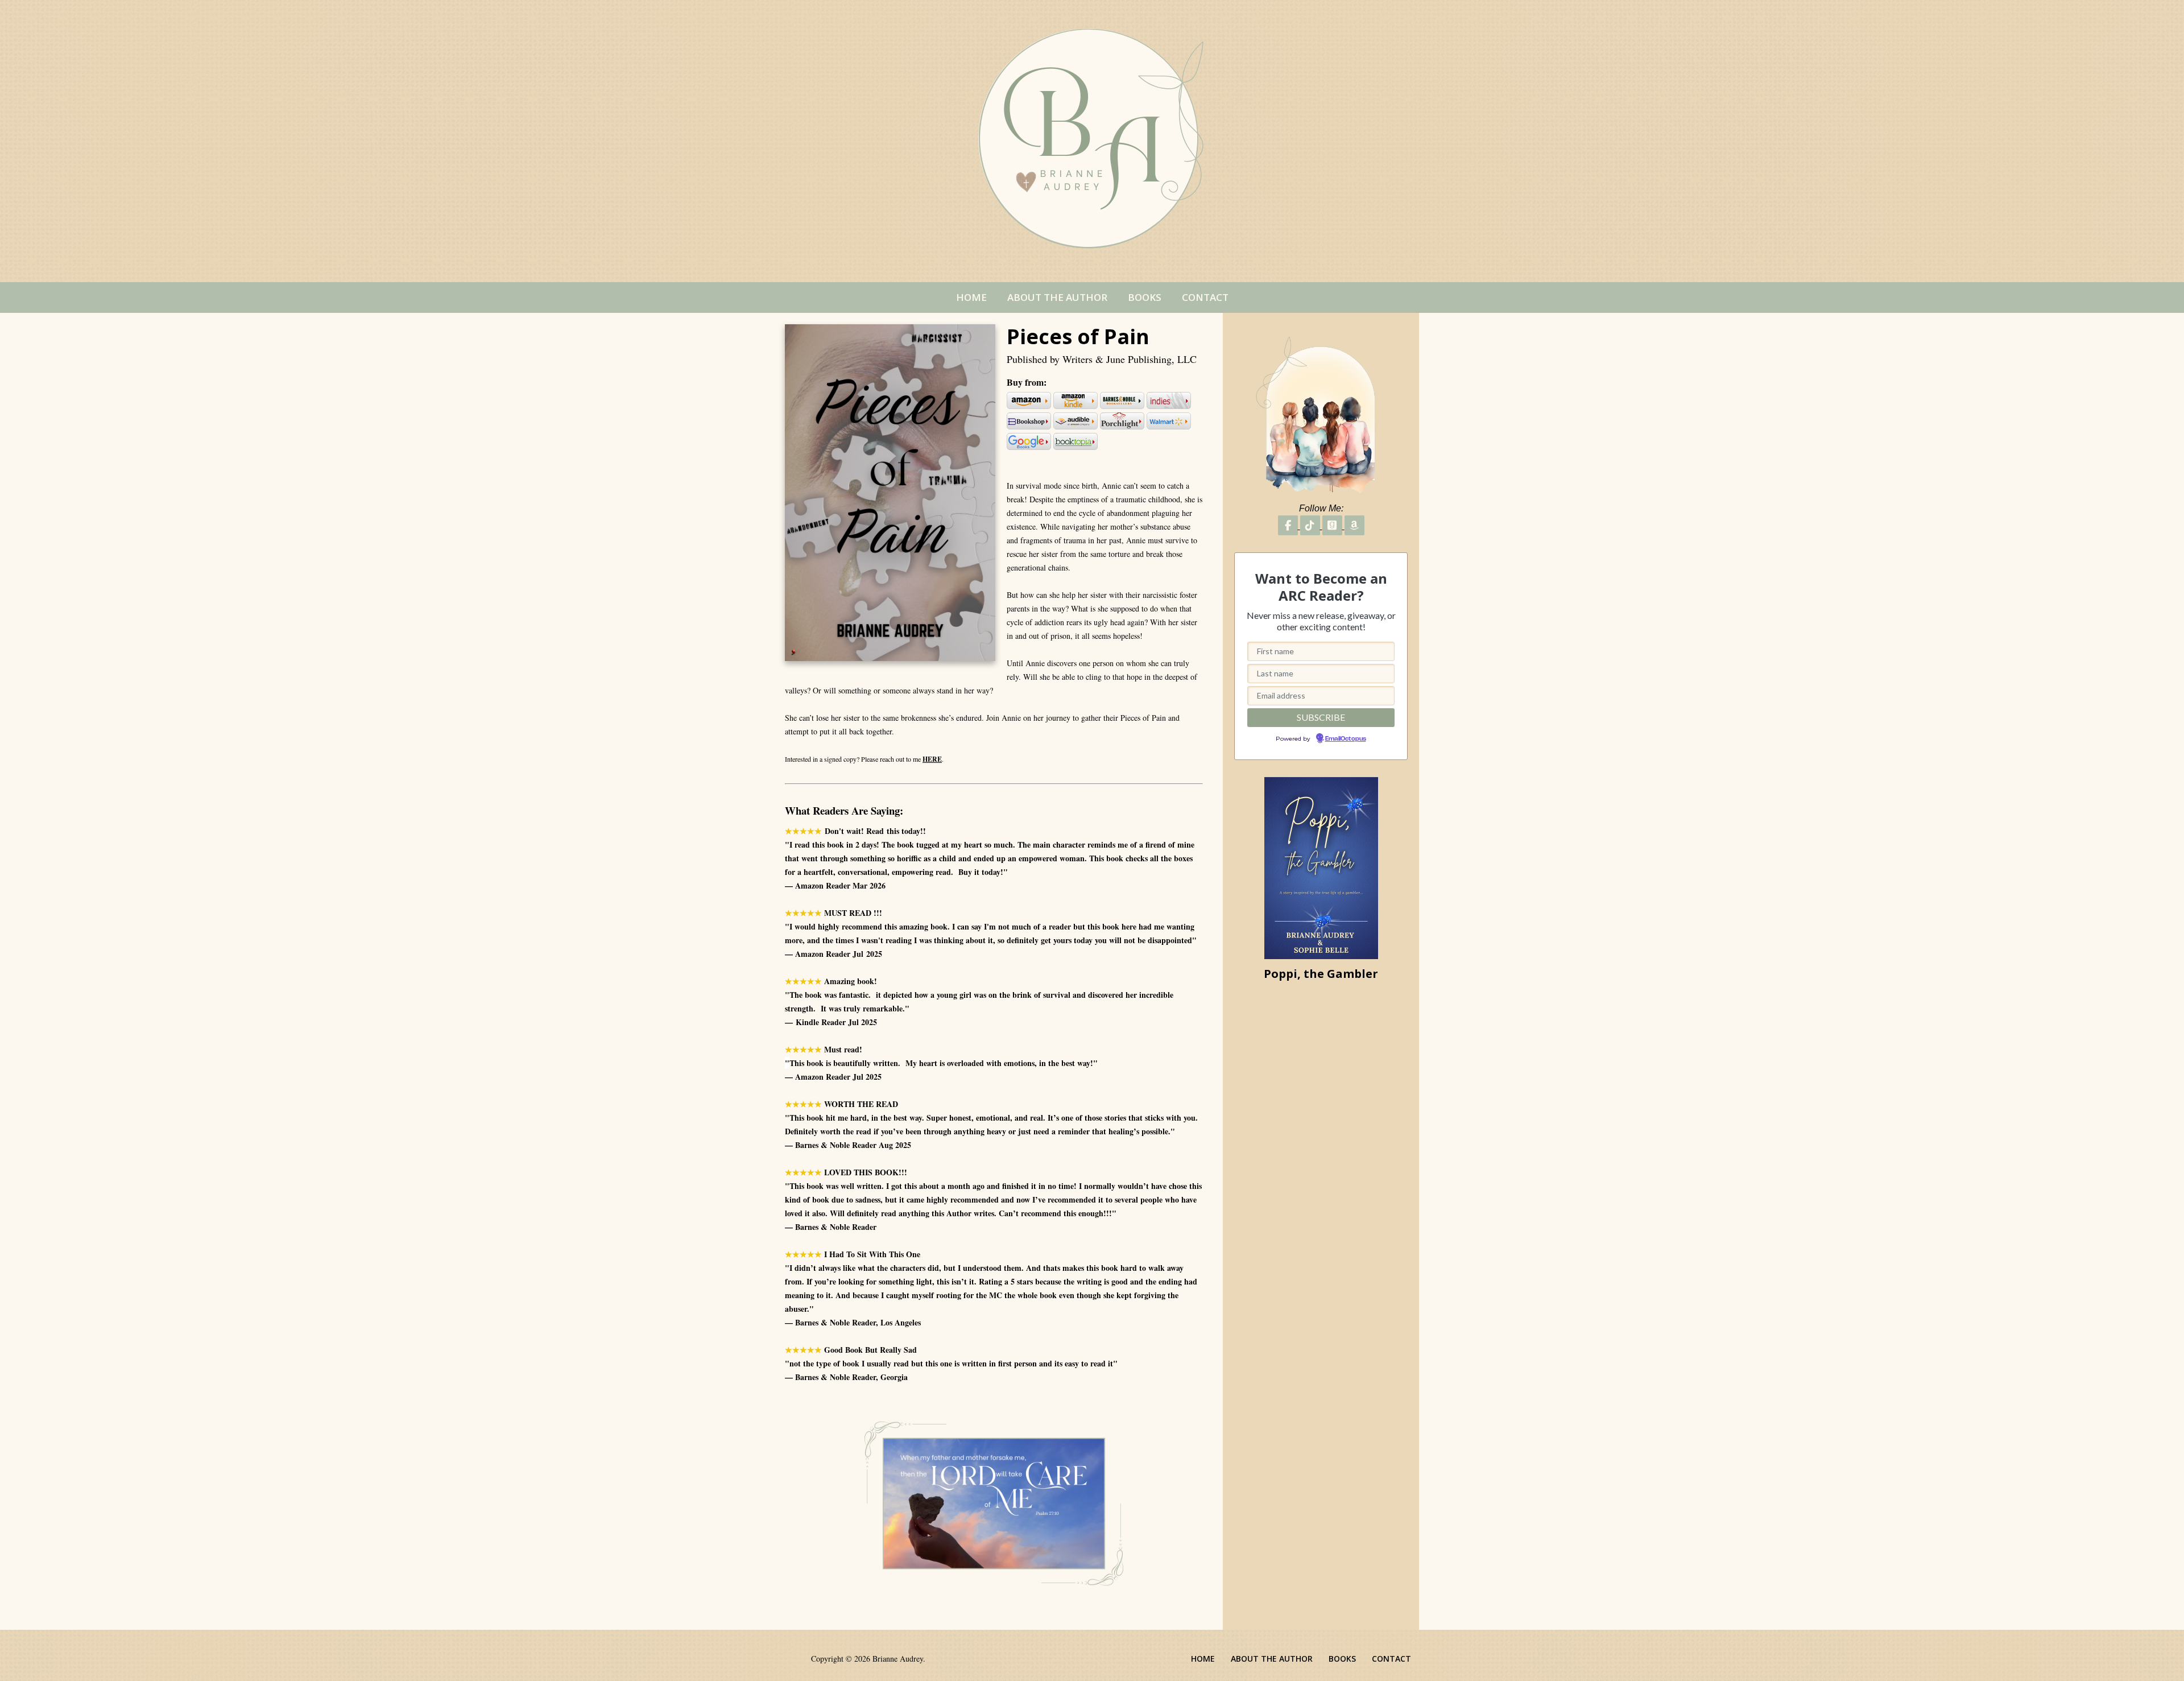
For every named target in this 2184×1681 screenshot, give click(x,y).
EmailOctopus (1116, 910)
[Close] (1251, 751)
